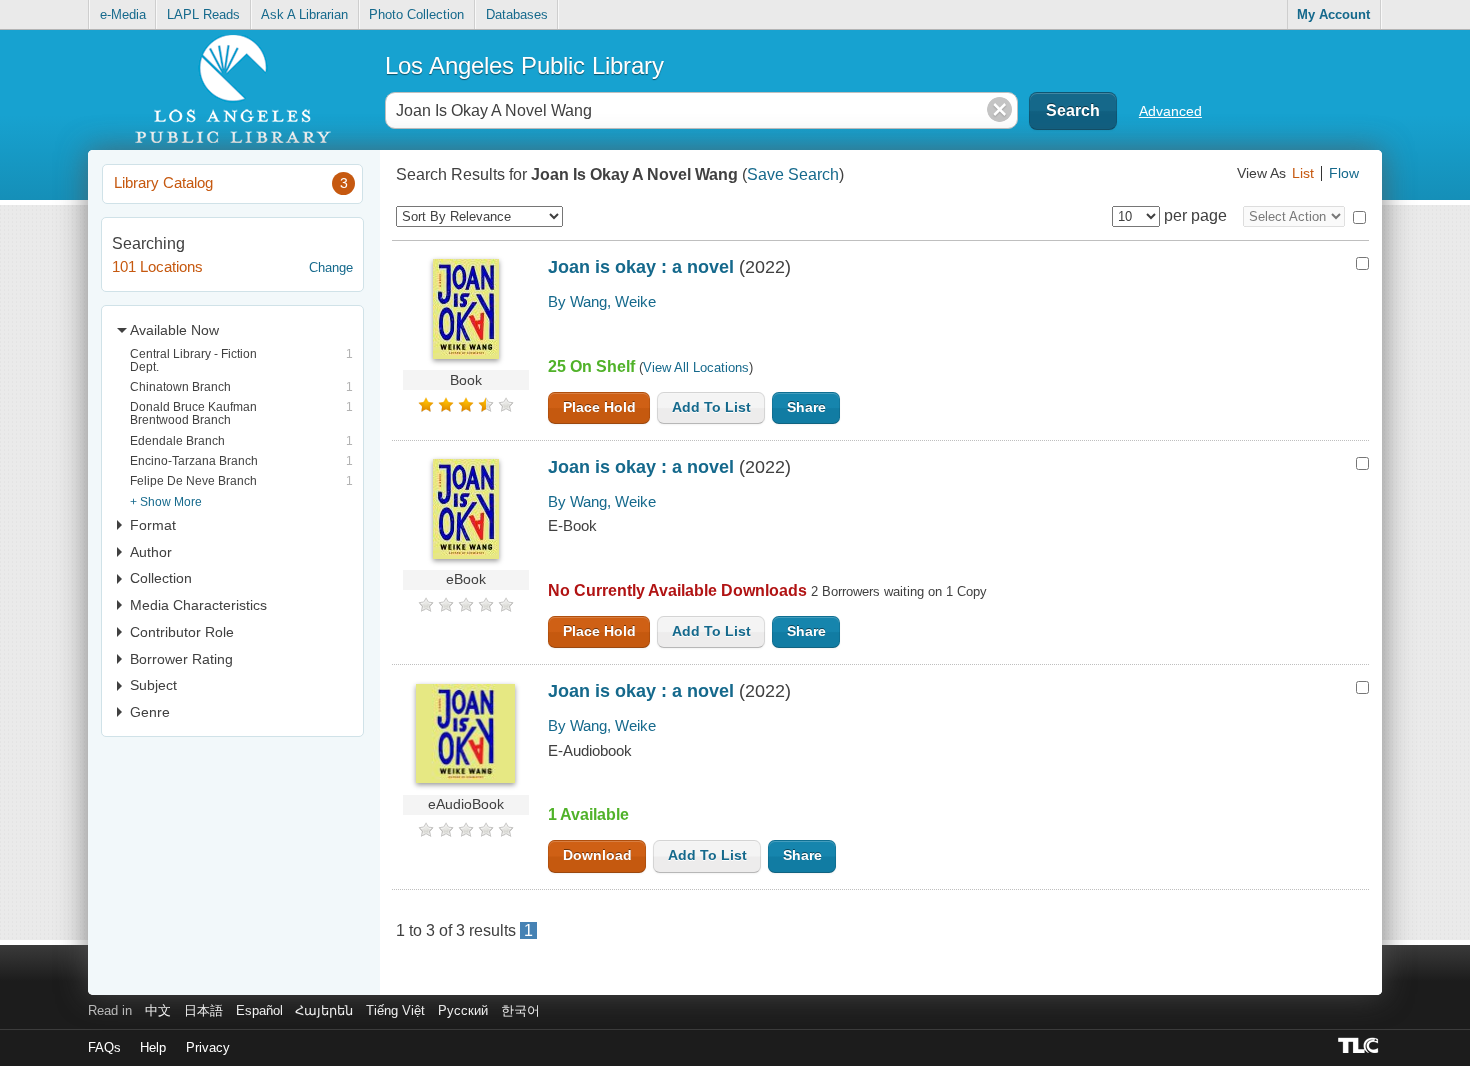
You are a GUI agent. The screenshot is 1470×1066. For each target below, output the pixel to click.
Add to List (711, 407)
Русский (463, 1010)
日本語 (203, 1010)
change (331, 267)
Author (151, 552)
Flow (1344, 173)
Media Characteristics (198, 605)
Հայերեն (324, 1010)
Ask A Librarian (304, 14)
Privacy (208, 1047)
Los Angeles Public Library (524, 65)
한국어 (520, 1010)
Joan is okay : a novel (641, 267)
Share (806, 407)
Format (153, 525)
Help (153, 1047)
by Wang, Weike (602, 301)
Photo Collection (416, 14)
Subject (153, 685)
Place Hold (599, 407)
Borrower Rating (181, 659)
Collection (161, 578)
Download (597, 855)
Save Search (793, 174)
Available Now (174, 330)
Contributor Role (182, 632)
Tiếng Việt (395, 1010)
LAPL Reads (203, 14)
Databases (517, 14)
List (1303, 173)
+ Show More (166, 501)
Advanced (1170, 111)
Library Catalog (230, 182)
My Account (1333, 14)
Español (259, 1010)
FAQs (104, 1047)
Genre (150, 712)
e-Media (123, 14)
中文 (158, 1010)
